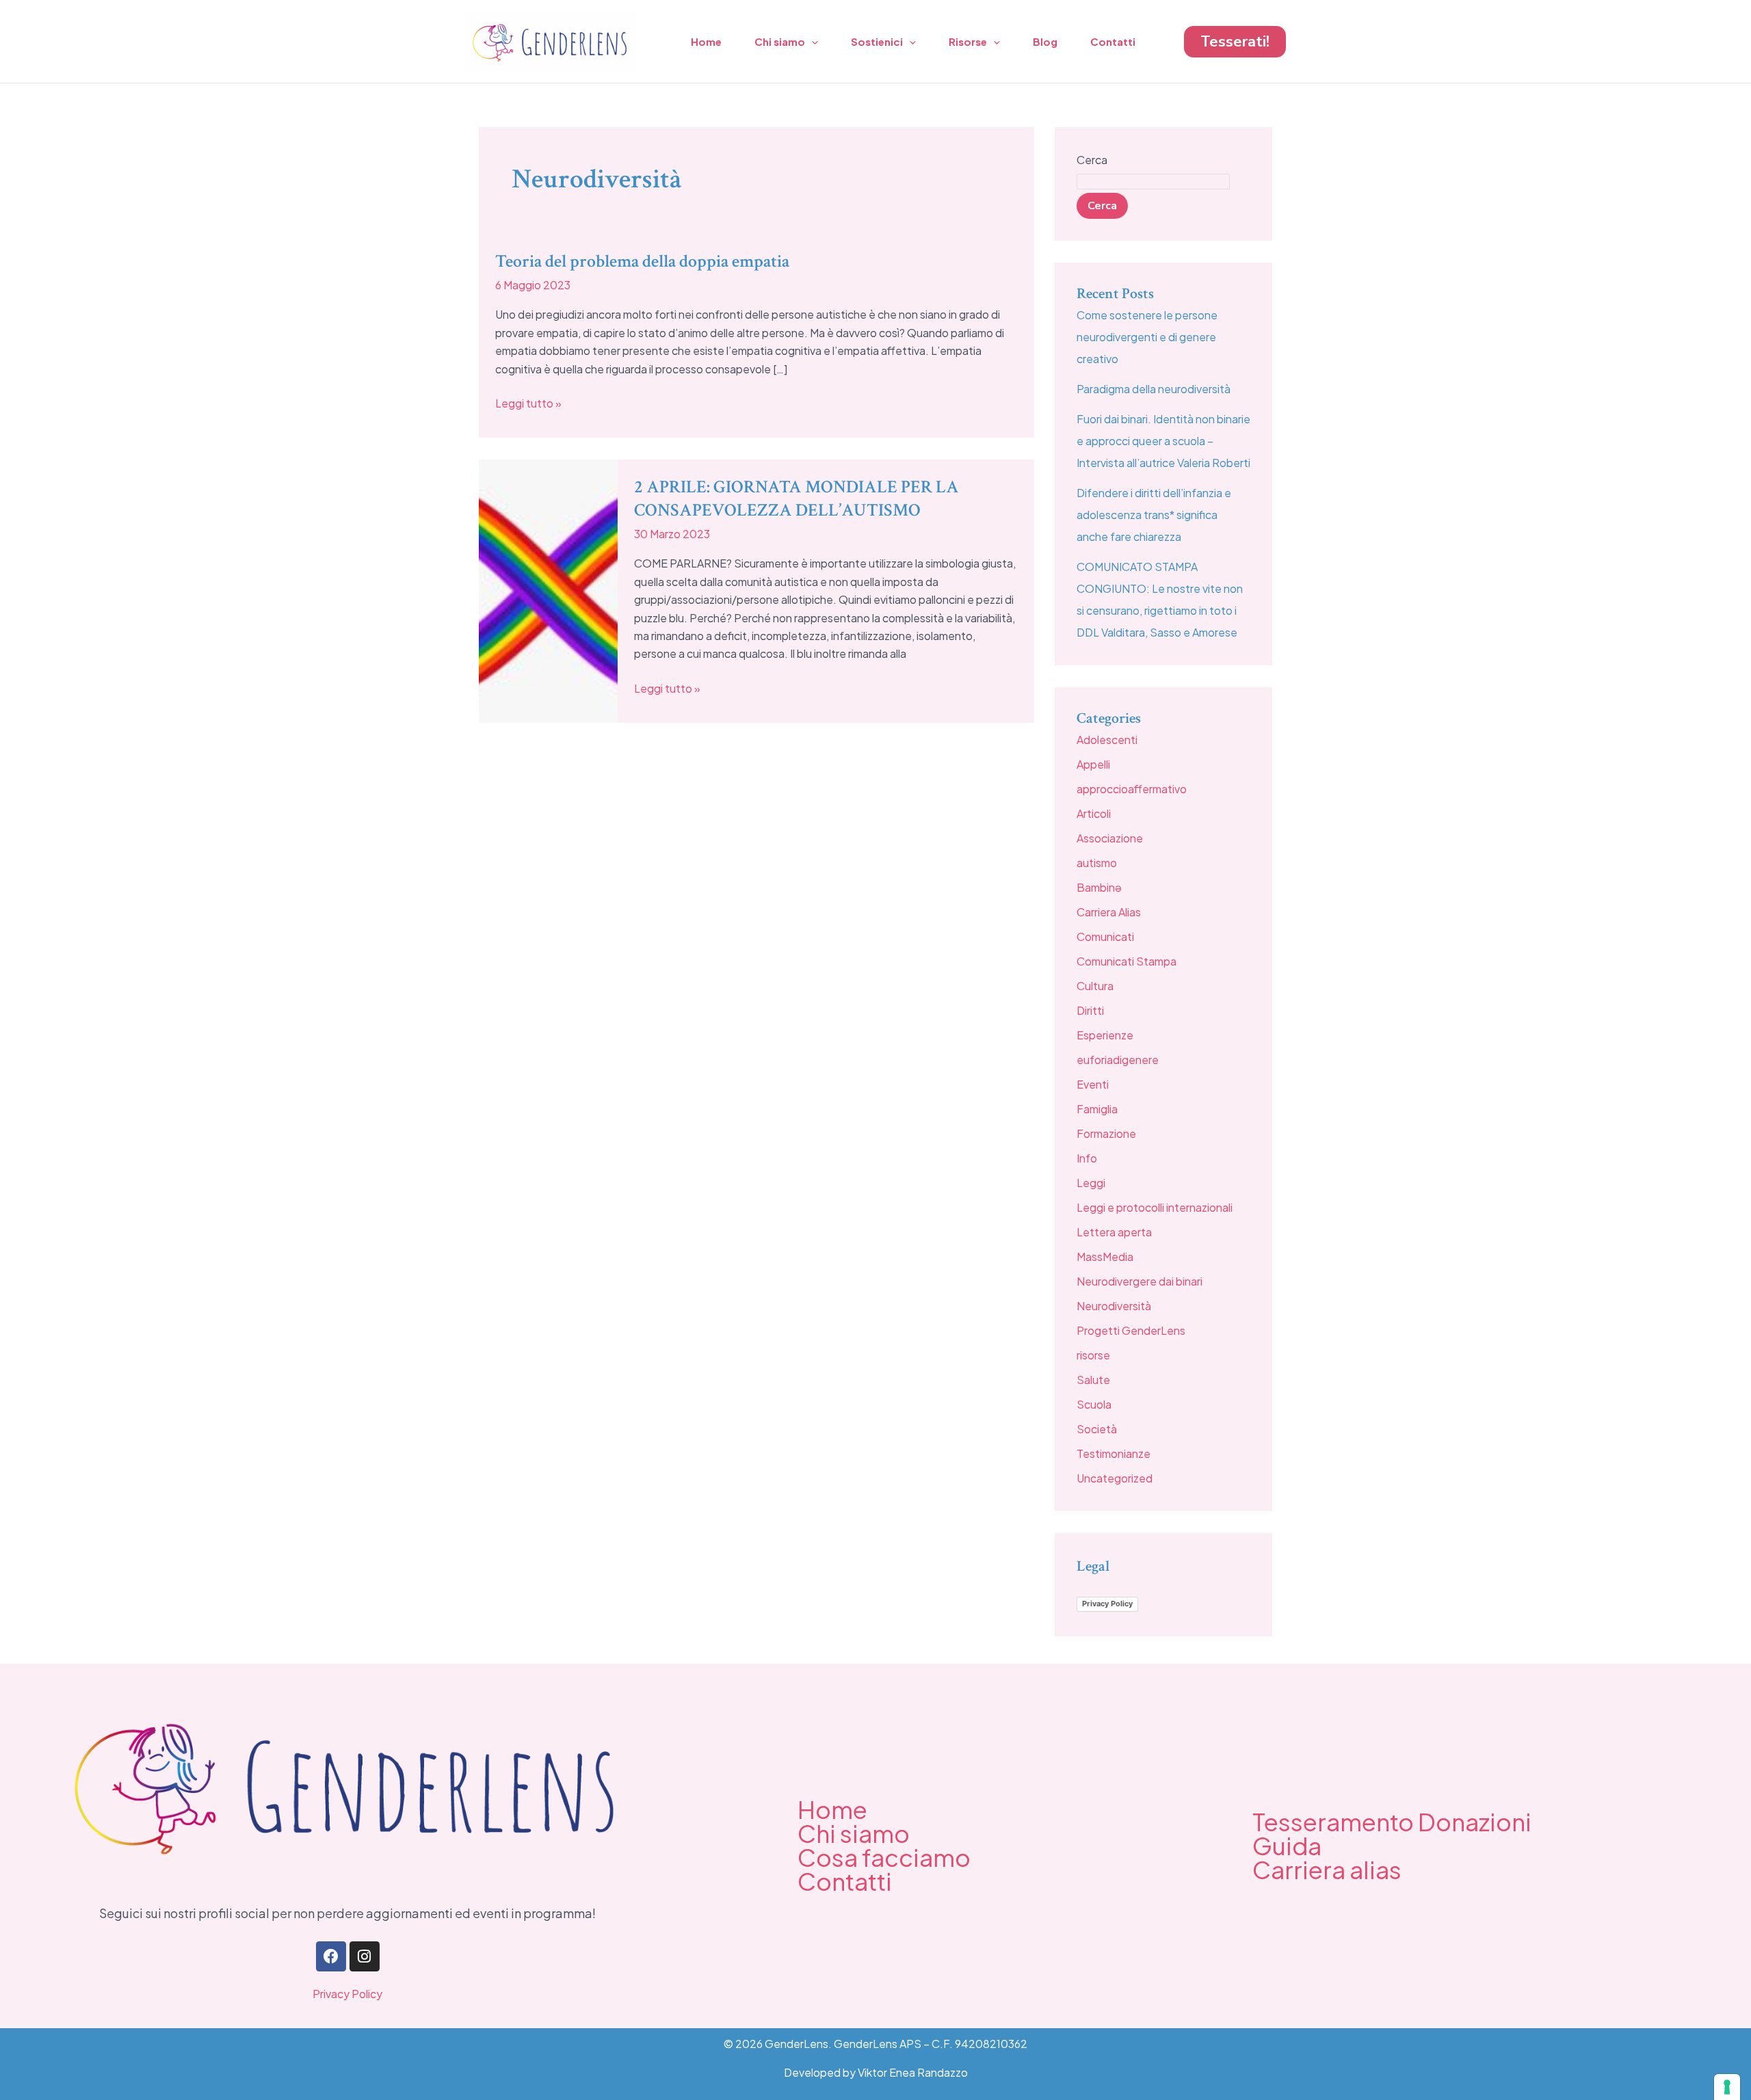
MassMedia (1105, 1257)
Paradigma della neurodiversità (1154, 389)
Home (706, 41)
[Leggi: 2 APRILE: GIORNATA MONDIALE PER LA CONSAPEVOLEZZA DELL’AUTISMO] (548, 590)
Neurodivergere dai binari (1140, 1281)
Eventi (1093, 1084)
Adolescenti (1107, 740)
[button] (1235, 42)
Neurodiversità (1114, 1306)
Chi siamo (780, 41)
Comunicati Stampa (1127, 961)
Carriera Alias (1109, 912)
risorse (1093, 1355)
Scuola (1094, 1404)
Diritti (1090, 1010)
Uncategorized (1115, 1478)
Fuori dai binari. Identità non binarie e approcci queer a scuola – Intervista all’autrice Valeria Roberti (1163, 441)
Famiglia (1097, 1109)
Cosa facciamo (884, 1857)
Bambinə (1099, 887)
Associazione (1110, 838)
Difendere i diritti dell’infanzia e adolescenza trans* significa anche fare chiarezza (1154, 515)
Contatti (1113, 41)
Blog (1045, 41)
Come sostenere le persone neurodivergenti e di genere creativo (1147, 337)
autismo (1097, 863)
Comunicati (1105, 936)
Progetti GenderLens (1131, 1330)
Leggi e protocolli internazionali (1155, 1207)
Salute (1093, 1380)
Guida (1287, 1846)
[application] (812, 42)
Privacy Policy (1107, 1604)
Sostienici (877, 41)
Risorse (968, 41)
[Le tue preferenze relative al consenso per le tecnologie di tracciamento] (1727, 2087)
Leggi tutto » (528, 402)
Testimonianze (1114, 1453)
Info (1087, 1158)
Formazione (1106, 1133)
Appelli (1093, 764)
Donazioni (1475, 1822)
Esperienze (1105, 1035)
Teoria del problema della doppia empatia (642, 261)
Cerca (1092, 160)
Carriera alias (1327, 1870)
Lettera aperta (1114, 1232)
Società (1097, 1429)
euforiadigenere (1118, 1060)
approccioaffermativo (1132, 789)
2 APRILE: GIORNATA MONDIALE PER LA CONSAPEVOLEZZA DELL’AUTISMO (796, 499)
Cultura (1095, 986)
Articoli (1094, 813)
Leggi (1091, 1183)
